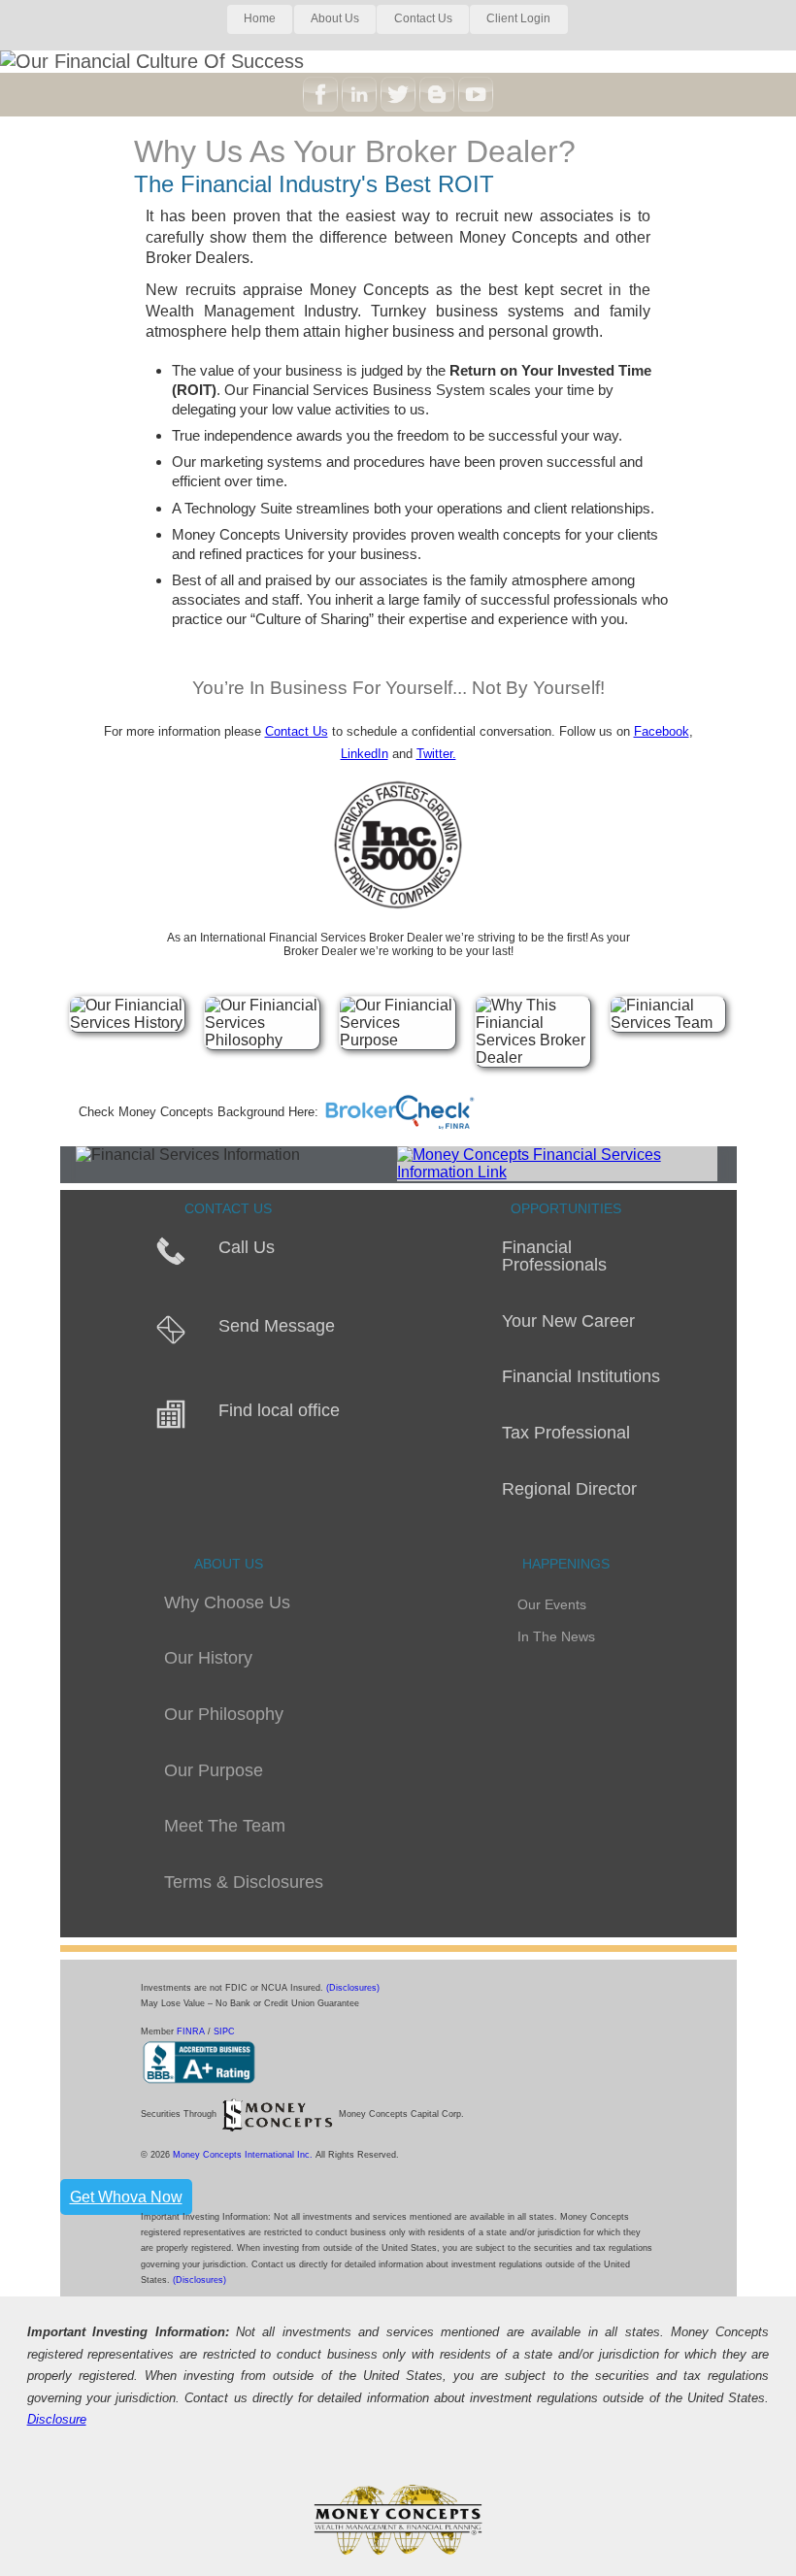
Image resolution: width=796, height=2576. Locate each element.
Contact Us (423, 18)
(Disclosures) (353, 1988)
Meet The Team (225, 1826)
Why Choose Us (227, 1602)
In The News (556, 1637)
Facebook (662, 731)
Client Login (518, 18)
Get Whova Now (126, 2197)
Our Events (552, 1605)
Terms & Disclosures (244, 1882)
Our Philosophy (224, 1714)
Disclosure (57, 2419)
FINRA (192, 2031)
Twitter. (436, 754)
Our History (208, 1658)
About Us (335, 18)
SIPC (224, 2031)
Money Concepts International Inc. (244, 2155)
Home (260, 18)
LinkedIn (365, 754)
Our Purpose (214, 1770)
